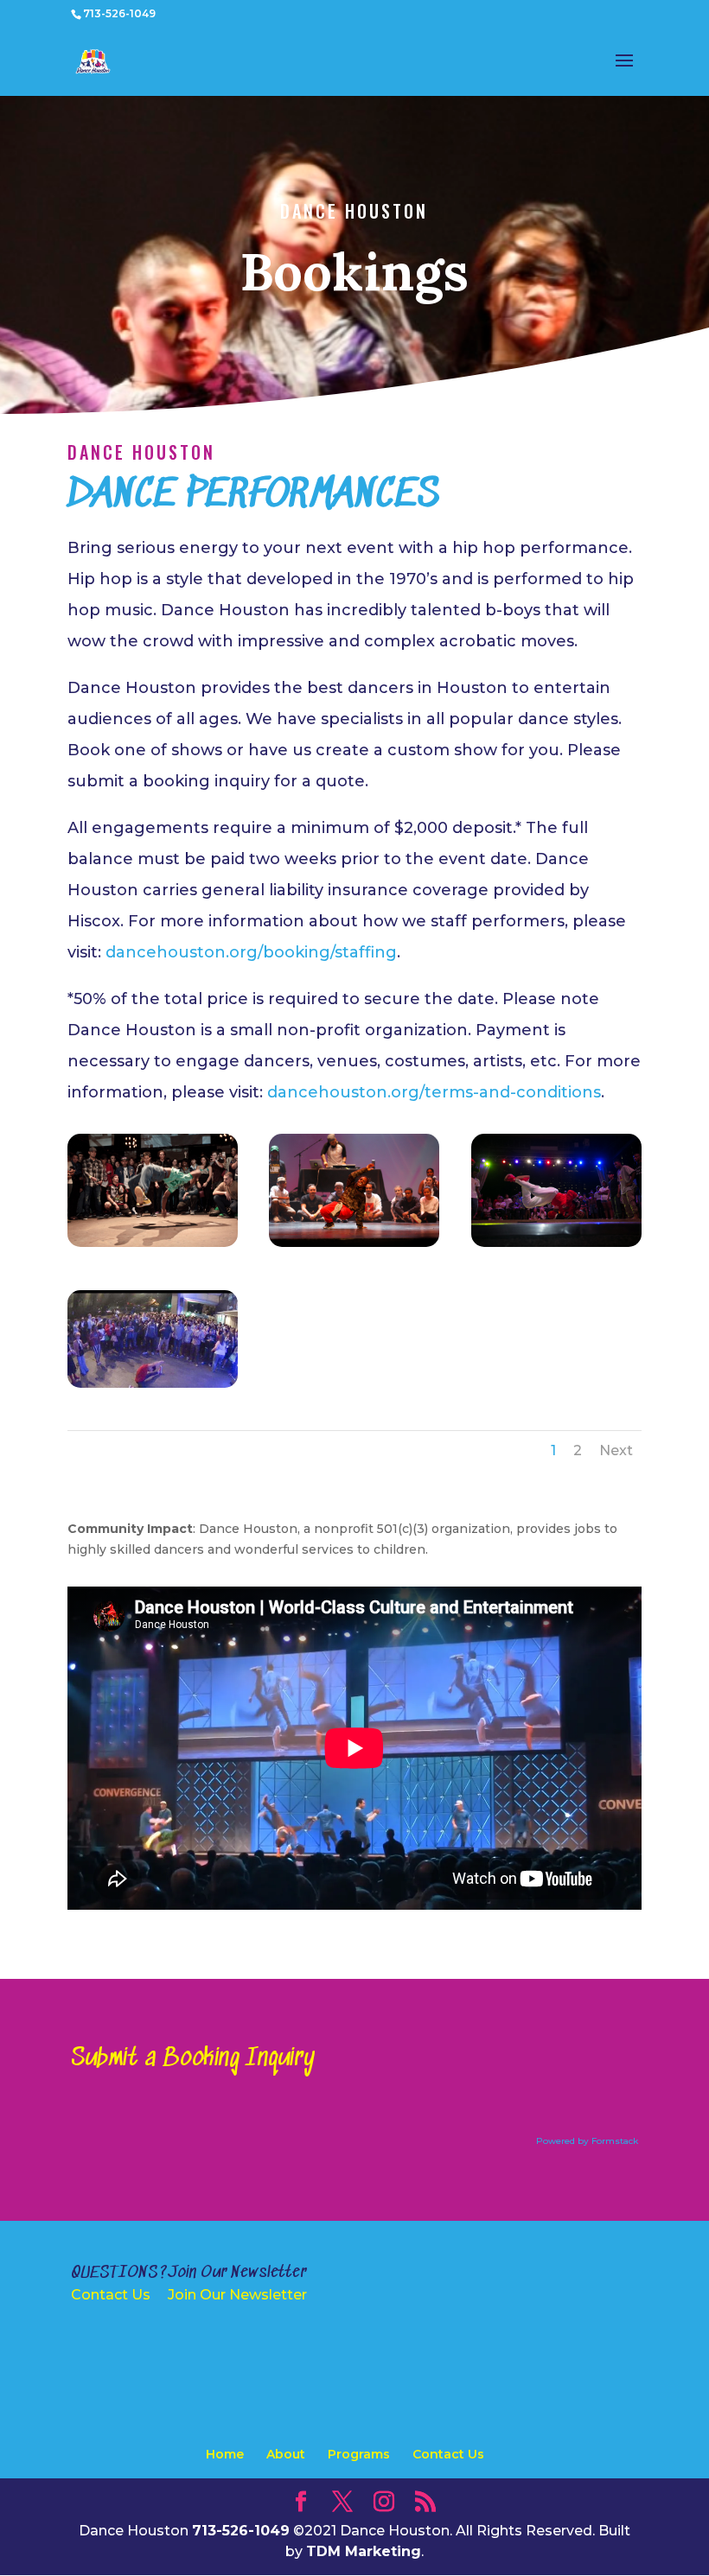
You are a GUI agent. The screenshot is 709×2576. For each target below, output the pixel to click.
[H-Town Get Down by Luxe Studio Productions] (556, 1243)
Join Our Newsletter (237, 2295)
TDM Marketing (364, 2551)
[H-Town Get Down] (153, 1243)
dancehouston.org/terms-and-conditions (434, 1092)
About (286, 2454)
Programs (359, 2454)
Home (225, 2454)
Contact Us (111, 2295)
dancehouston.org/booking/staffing (251, 952)
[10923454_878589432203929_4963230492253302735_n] (153, 1383)
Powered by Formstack (587, 2141)
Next (616, 1450)
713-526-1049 (119, 13)
